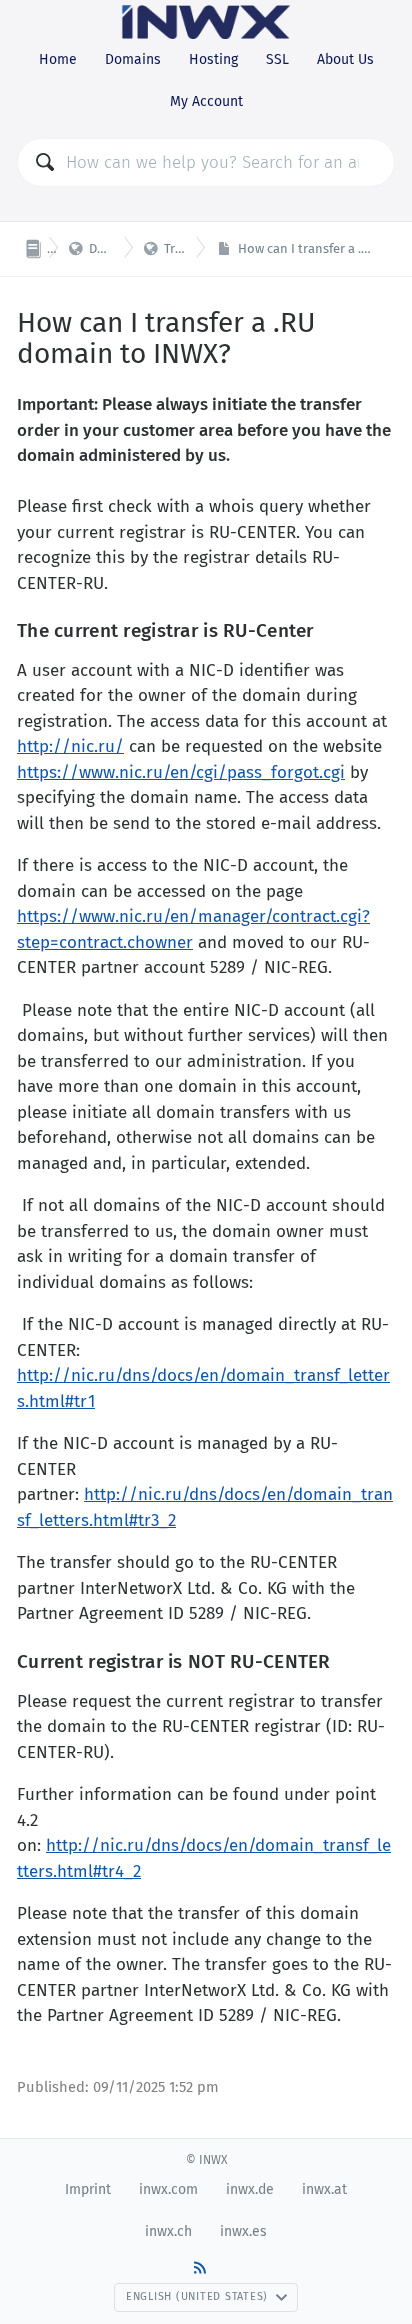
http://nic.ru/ (70, 746)
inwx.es (243, 2231)
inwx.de (250, 2189)
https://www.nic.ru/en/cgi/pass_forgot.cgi (181, 772)
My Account (206, 101)
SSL (277, 59)
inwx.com (168, 2189)
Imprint (88, 2189)
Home (58, 59)
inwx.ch (168, 2231)
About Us (345, 59)
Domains (133, 59)
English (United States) (197, 2296)
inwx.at (324, 2189)
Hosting (213, 59)
